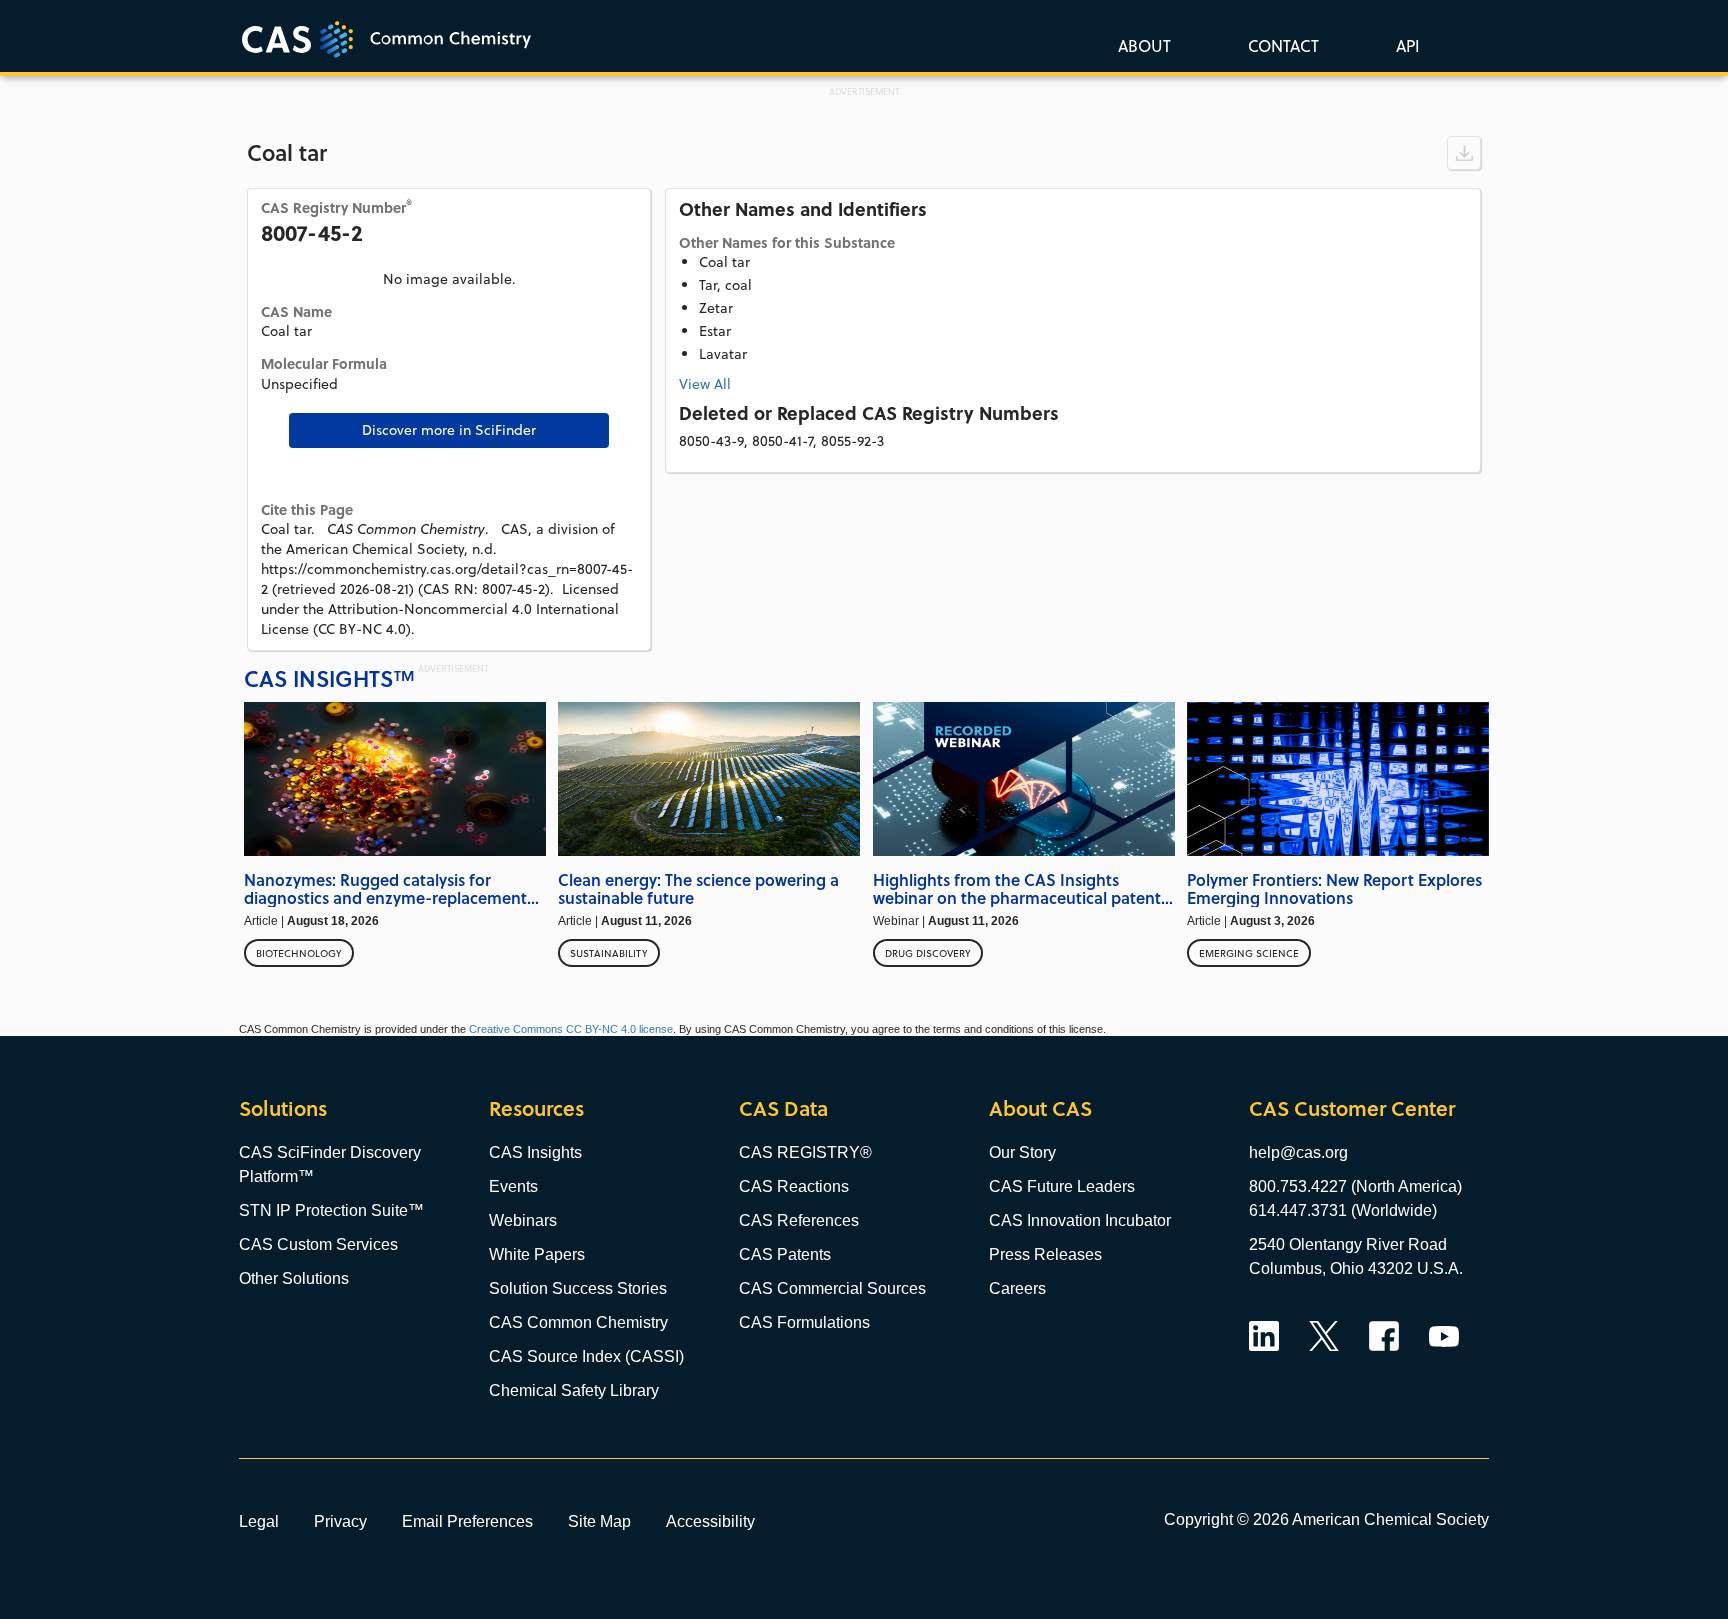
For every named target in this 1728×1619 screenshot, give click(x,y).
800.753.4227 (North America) (1355, 1186)
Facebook (1384, 1336)
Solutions (283, 1108)
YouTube (1444, 1336)
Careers (1017, 1288)
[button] (1404, 45)
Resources (536, 1108)
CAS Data (783, 1108)
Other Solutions (294, 1278)
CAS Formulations (804, 1322)
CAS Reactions (794, 1186)
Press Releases (1045, 1254)
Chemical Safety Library (574, 1390)
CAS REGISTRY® (805, 1152)
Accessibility (710, 1521)
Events (513, 1186)
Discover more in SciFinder (449, 430)
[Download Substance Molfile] (1464, 153)
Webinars (523, 1220)
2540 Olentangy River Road (1348, 1244)
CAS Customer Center (1352, 1108)
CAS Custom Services (318, 1244)
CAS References (799, 1220)
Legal (259, 1521)
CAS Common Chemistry (578, 1322)
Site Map (599, 1521)
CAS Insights (535, 1152)
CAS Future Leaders (1062, 1186)
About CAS (1040, 1108)
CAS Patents (785, 1254)
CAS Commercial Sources (832, 1288)
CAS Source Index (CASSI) (586, 1356)
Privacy (340, 1521)
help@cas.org (1298, 1152)
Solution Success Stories (578, 1288)
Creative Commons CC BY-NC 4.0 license (571, 1029)
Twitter (1324, 1336)
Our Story (1022, 1152)
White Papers (537, 1254)
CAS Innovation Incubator (1080, 1220)
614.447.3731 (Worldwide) (1343, 1210)
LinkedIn (1264, 1336)
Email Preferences (467, 1521)
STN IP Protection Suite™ (331, 1210)
